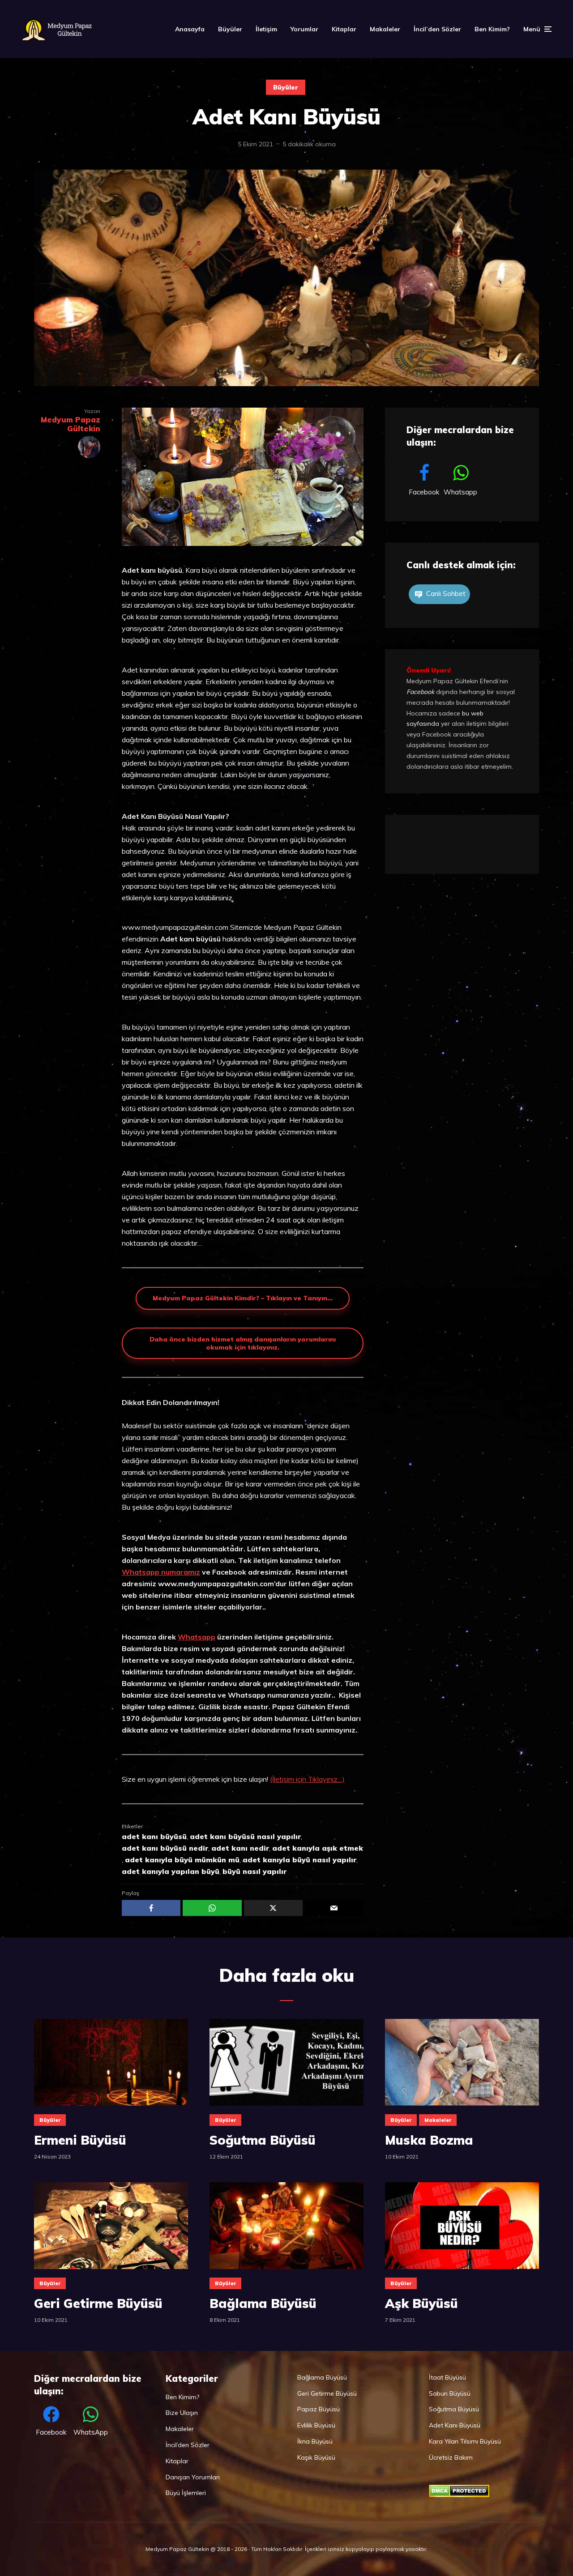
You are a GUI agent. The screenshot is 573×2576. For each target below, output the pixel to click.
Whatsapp (197, 1637)
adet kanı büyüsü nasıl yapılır (245, 1836)
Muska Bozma (429, 2140)
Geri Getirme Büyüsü (98, 2303)
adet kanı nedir (240, 1848)
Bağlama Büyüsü (263, 2303)
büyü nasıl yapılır (254, 1871)
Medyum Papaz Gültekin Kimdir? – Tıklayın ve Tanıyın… (243, 1298)
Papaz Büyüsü (319, 2409)
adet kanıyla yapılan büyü (171, 1871)
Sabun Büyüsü (450, 2393)
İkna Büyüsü (315, 2441)
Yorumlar (304, 29)
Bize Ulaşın (182, 2413)
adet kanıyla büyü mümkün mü (182, 1860)
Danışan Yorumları (193, 2477)
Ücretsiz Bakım (451, 2457)
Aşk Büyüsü (421, 2303)
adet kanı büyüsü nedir (165, 1848)
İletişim (266, 29)
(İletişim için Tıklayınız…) (307, 1779)
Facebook (420, 692)
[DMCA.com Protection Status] (459, 2495)
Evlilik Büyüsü (316, 2425)
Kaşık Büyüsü (316, 2457)
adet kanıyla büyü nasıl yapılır (299, 1860)
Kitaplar (344, 29)
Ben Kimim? (492, 29)
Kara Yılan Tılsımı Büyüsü (465, 2441)
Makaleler (385, 29)
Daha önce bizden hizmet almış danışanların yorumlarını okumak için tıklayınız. (243, 1343)
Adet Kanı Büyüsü (455, 2425)
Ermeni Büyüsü (80, 2140)
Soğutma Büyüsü (263, 2140)
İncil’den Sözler (437, 29)
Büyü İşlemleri (186, 2493)
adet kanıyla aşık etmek (318, 1848)
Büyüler (230, 29)
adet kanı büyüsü (154, 1836)
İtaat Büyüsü (447, 2377)
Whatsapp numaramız (161, 1572)
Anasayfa (190, 29)
